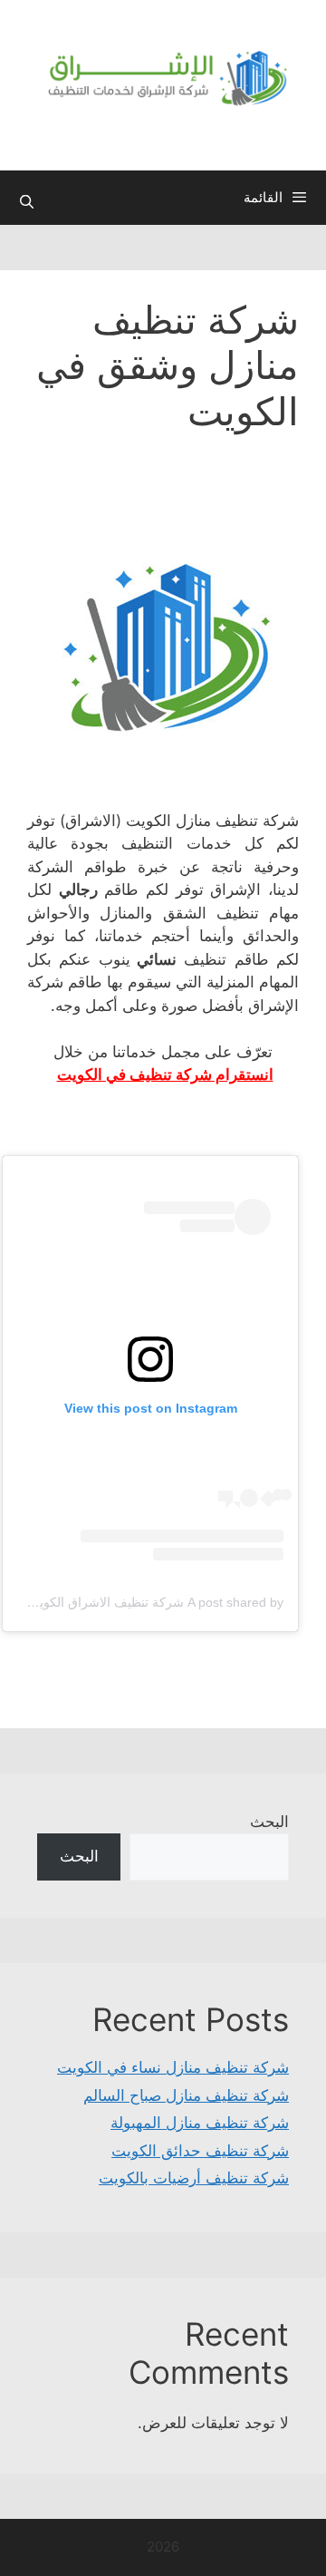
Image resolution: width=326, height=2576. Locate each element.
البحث (269, 1822)
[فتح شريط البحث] (27, 202)
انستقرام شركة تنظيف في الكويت (165, 1074)
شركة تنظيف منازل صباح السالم (186, 2095)
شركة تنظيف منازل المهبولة (200, 2123)
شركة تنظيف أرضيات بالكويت (194, 2178)
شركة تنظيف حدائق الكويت (200, 2151)
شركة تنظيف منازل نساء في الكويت (173, 2067)
